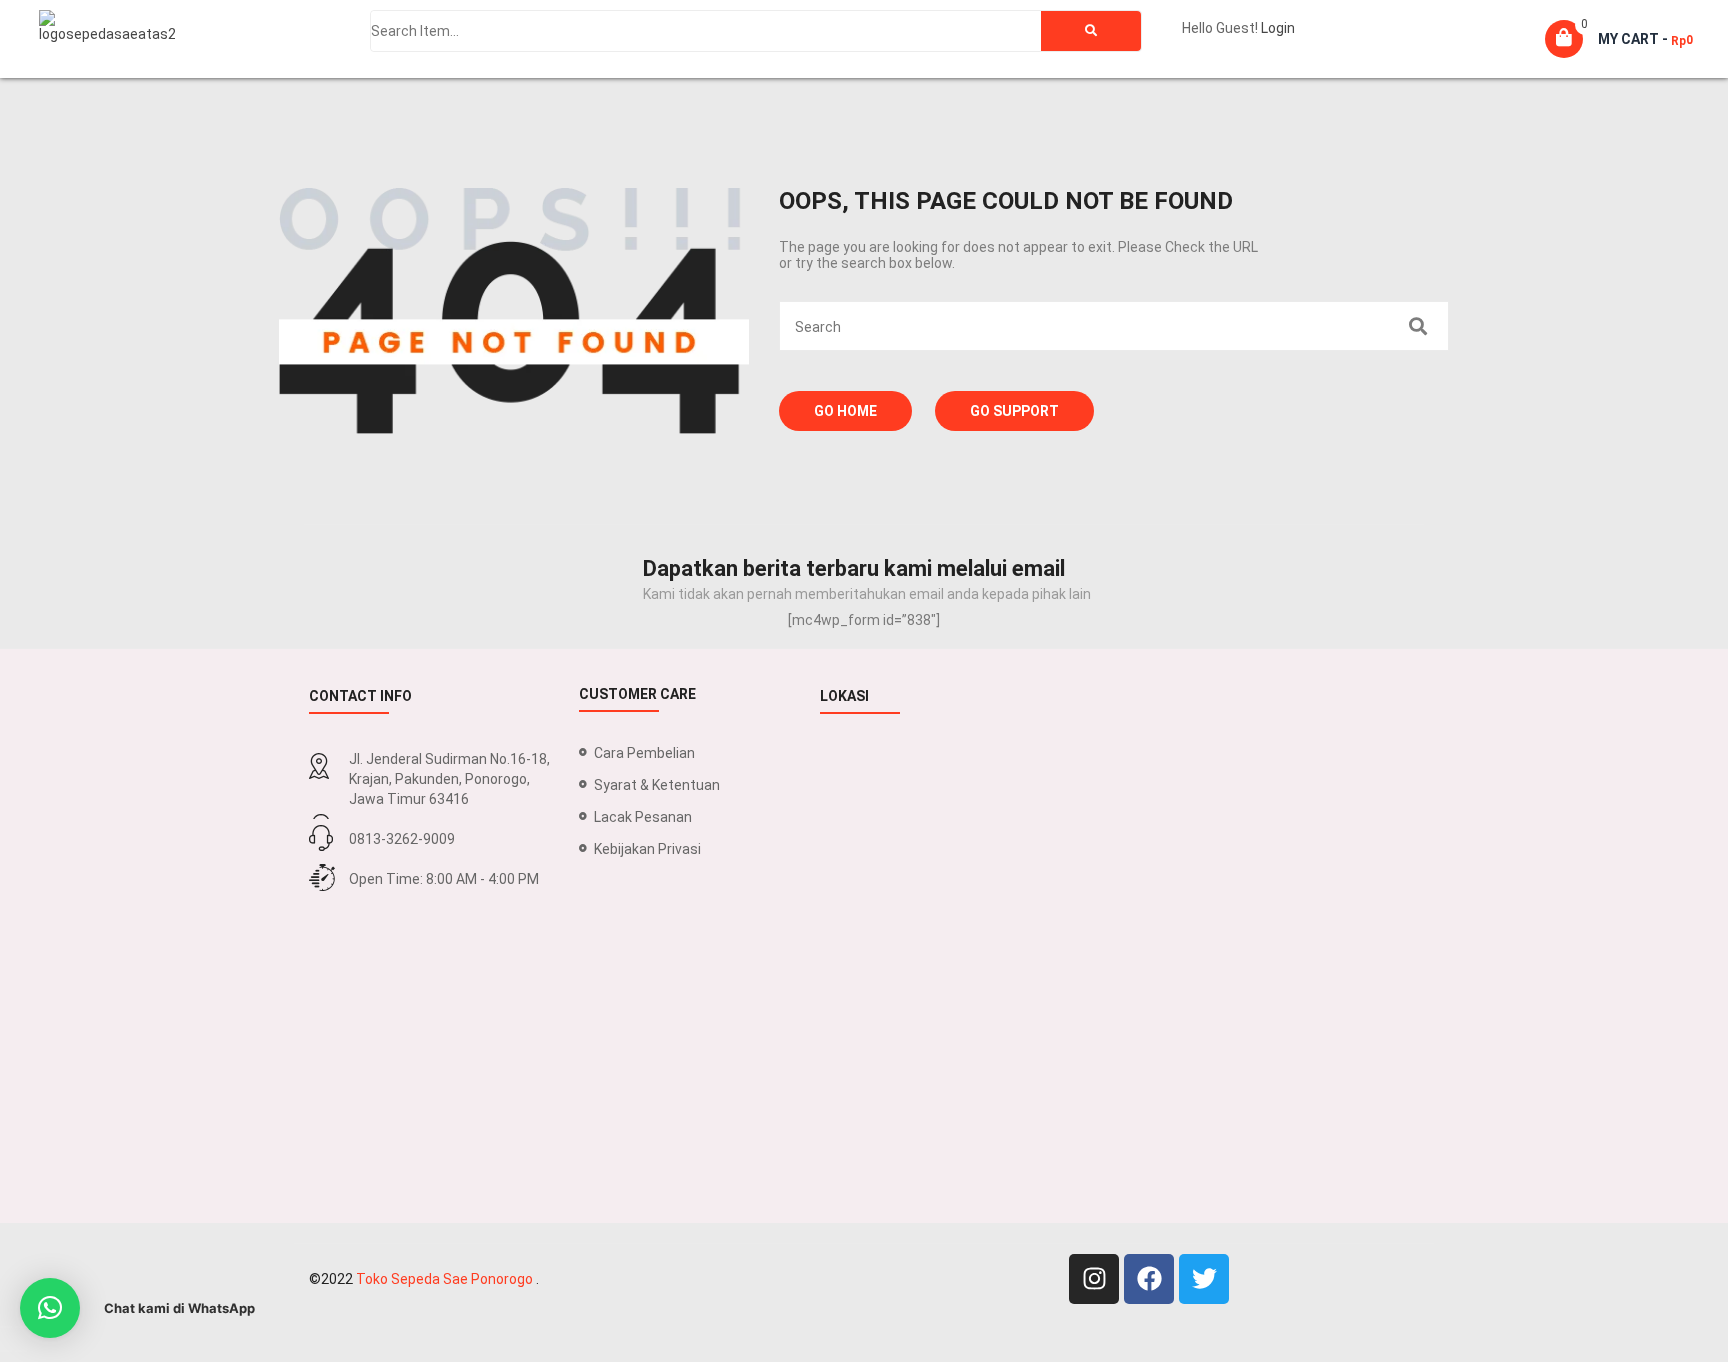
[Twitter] (1204, 1279)
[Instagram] (1094, 1279)
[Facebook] (1149, 1279)
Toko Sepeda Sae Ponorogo (446, 1279)
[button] (50, 1308)
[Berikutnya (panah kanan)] (21, 1351)
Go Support (1014, 411)
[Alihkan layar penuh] (21, 1327)
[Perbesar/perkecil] (6, 1327)
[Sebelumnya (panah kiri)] (6, 1351)
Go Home (845, 411)
